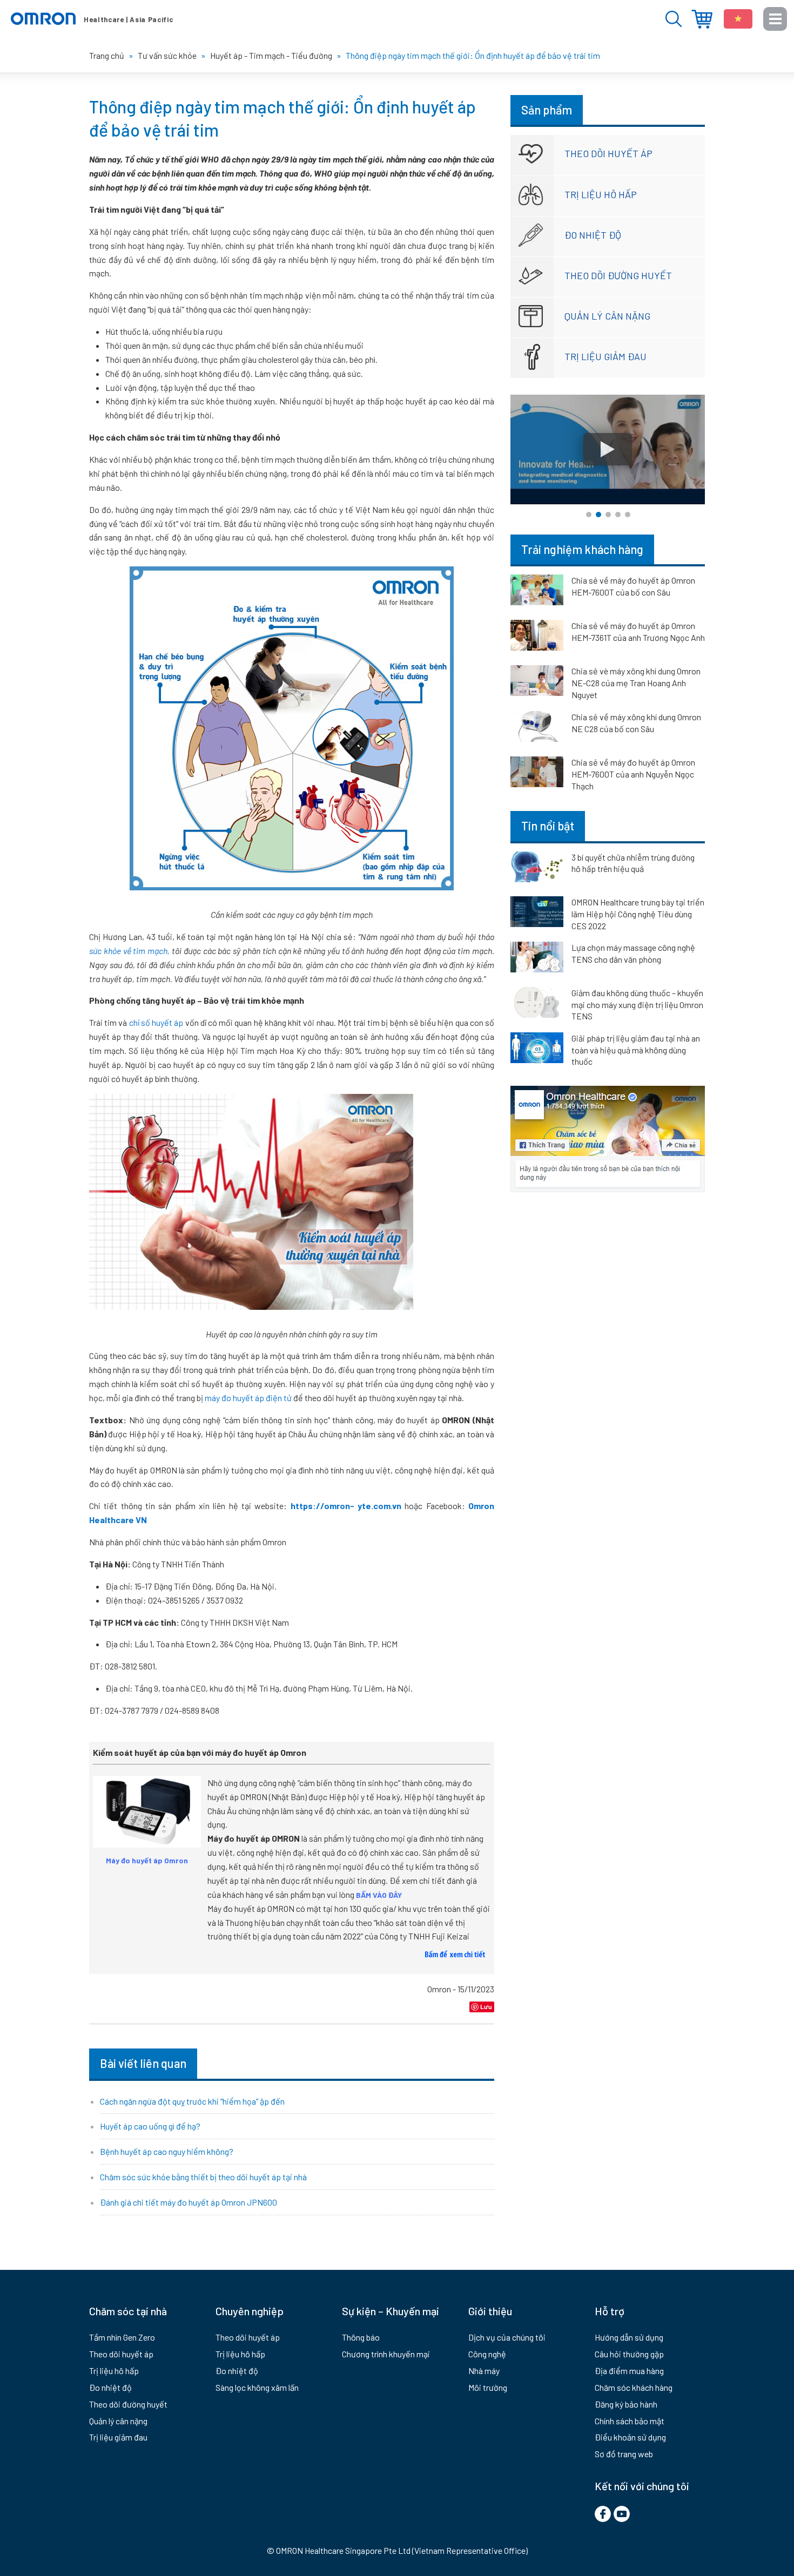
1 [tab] (589, 515)
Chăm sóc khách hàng (634, 2387)
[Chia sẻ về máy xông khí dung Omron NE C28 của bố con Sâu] (537, 728)
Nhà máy (484, 2371)
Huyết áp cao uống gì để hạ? (150, 2126)
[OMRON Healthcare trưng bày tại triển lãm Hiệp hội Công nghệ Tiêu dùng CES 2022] (537, 914)
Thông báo (361, 2337)
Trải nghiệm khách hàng (582, 549)
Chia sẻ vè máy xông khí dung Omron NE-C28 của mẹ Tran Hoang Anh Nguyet (636, 683)
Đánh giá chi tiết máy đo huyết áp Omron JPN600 (189, 2202)
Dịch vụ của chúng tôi (507, 2337)
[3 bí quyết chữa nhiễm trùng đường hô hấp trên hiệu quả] (537, 869)
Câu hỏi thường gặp (629, 2354)
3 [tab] (608, 515)
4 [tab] (618, 515)
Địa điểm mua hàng (702, 19)
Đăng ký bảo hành (626, 2404)
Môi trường (488, 2387)
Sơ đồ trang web (624, 2454)
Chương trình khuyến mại (386, 2354)
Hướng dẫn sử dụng (629, 2337)
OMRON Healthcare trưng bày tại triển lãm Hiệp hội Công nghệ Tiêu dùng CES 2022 (638, 914)
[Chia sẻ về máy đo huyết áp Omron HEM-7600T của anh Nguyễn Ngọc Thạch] (537, 774)
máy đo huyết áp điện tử (249, 1398)
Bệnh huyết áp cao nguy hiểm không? (167, 2151)
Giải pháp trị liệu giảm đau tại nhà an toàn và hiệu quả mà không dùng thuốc (636, 1050)
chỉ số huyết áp (156, 1022)
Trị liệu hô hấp (601, 194)
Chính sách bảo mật (630, 2421)
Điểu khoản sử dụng (630, 2437)
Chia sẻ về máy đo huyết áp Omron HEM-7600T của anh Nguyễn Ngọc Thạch (633, 774)
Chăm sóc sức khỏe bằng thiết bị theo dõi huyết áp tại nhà (203, 2177)
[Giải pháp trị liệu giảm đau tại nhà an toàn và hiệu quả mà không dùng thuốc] (537, 1050)
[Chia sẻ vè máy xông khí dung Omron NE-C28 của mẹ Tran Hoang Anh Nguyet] (537, 682)
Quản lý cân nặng (607, 316)
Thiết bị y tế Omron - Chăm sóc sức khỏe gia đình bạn (92, 19)
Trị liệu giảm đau (605, 356)
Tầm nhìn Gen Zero (122, 2337)
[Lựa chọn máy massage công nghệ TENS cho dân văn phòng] (537, 959)
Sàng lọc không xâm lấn (257, 2387)
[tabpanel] (608, 449)
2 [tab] (598, 515)
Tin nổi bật (548, 826)
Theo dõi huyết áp (608, 153)
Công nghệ (487, 2354)
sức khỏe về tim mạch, (129, 951)
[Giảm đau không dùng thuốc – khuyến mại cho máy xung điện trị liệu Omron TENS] (537, 1004)
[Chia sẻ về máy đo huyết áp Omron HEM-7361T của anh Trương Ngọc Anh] (537, 637)
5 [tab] (628, 515)
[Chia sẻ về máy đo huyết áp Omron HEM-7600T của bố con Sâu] (537, 592)
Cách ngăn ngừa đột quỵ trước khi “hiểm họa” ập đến (192, 2101)
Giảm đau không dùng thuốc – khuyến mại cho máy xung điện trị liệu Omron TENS (637, 1004)
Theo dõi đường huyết (618, 275)
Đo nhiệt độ (593, 235)
